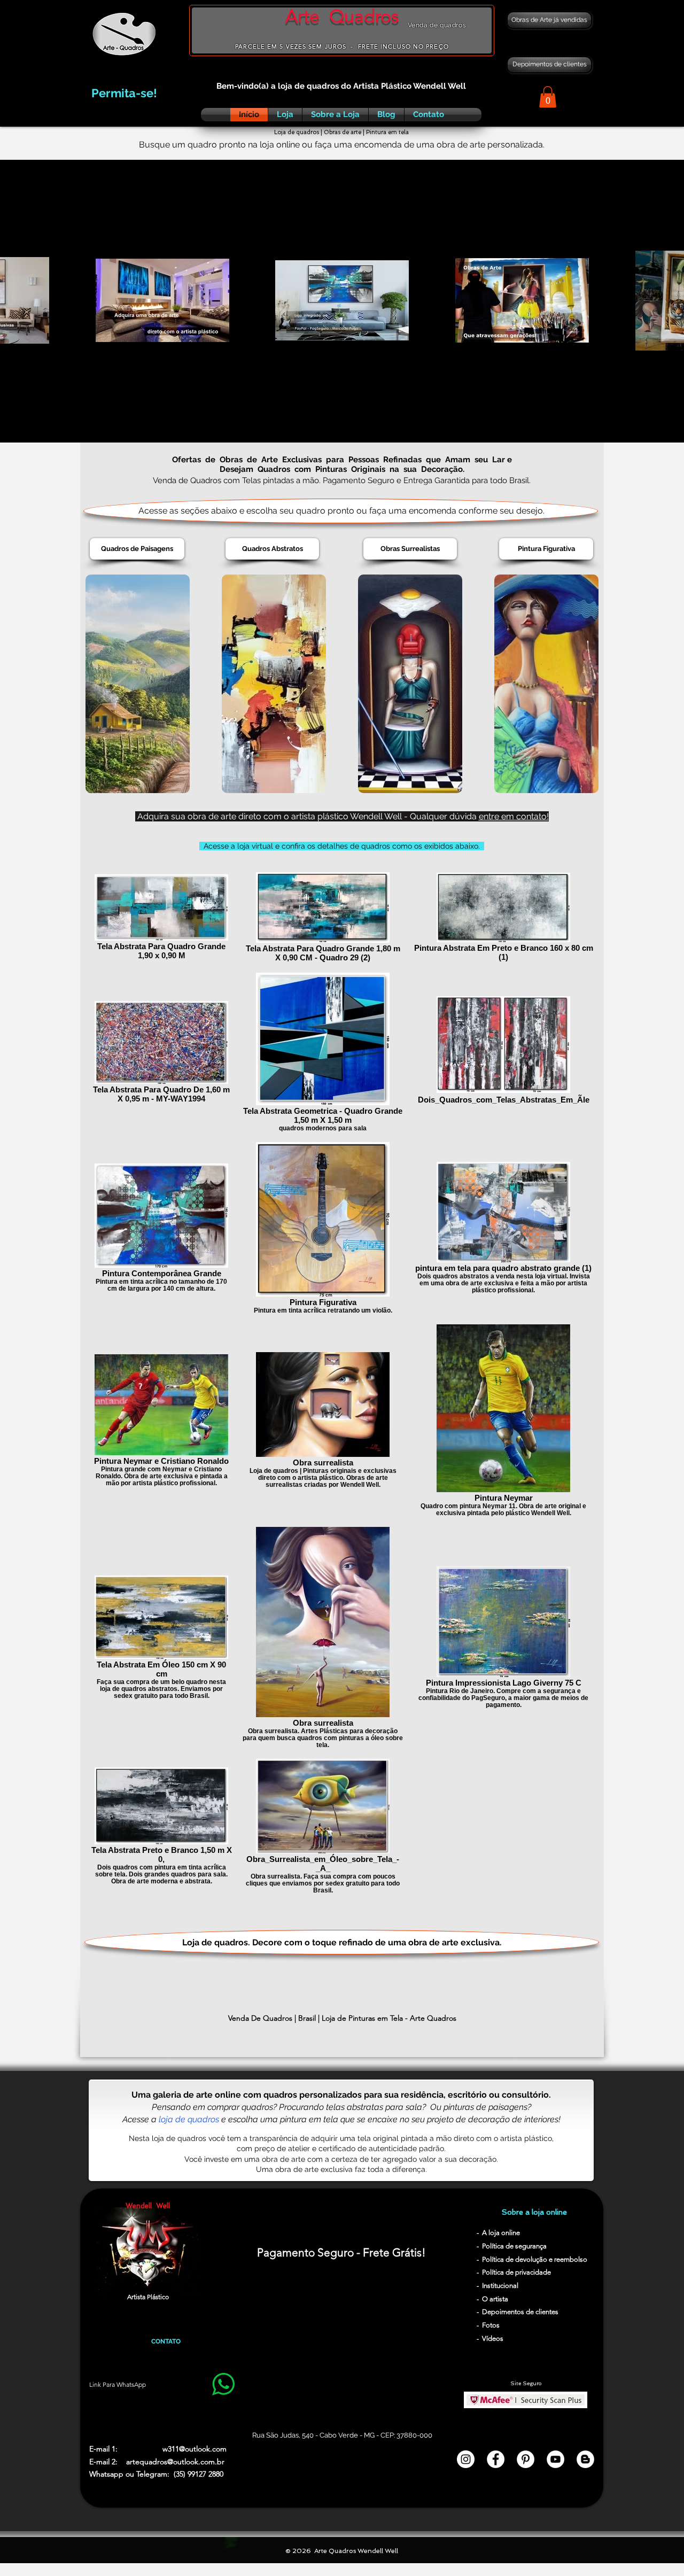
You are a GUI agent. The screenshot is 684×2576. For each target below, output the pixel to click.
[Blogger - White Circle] (585, 2459)
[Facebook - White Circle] (496, 2459)
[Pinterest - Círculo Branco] (526, 2459)
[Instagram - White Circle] (466, 2459)
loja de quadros (189, 2119)
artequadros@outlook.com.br (175, 2462)
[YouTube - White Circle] (555, 2459)
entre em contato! (514, 816)
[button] (548, 97)
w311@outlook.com (195, 2449)
